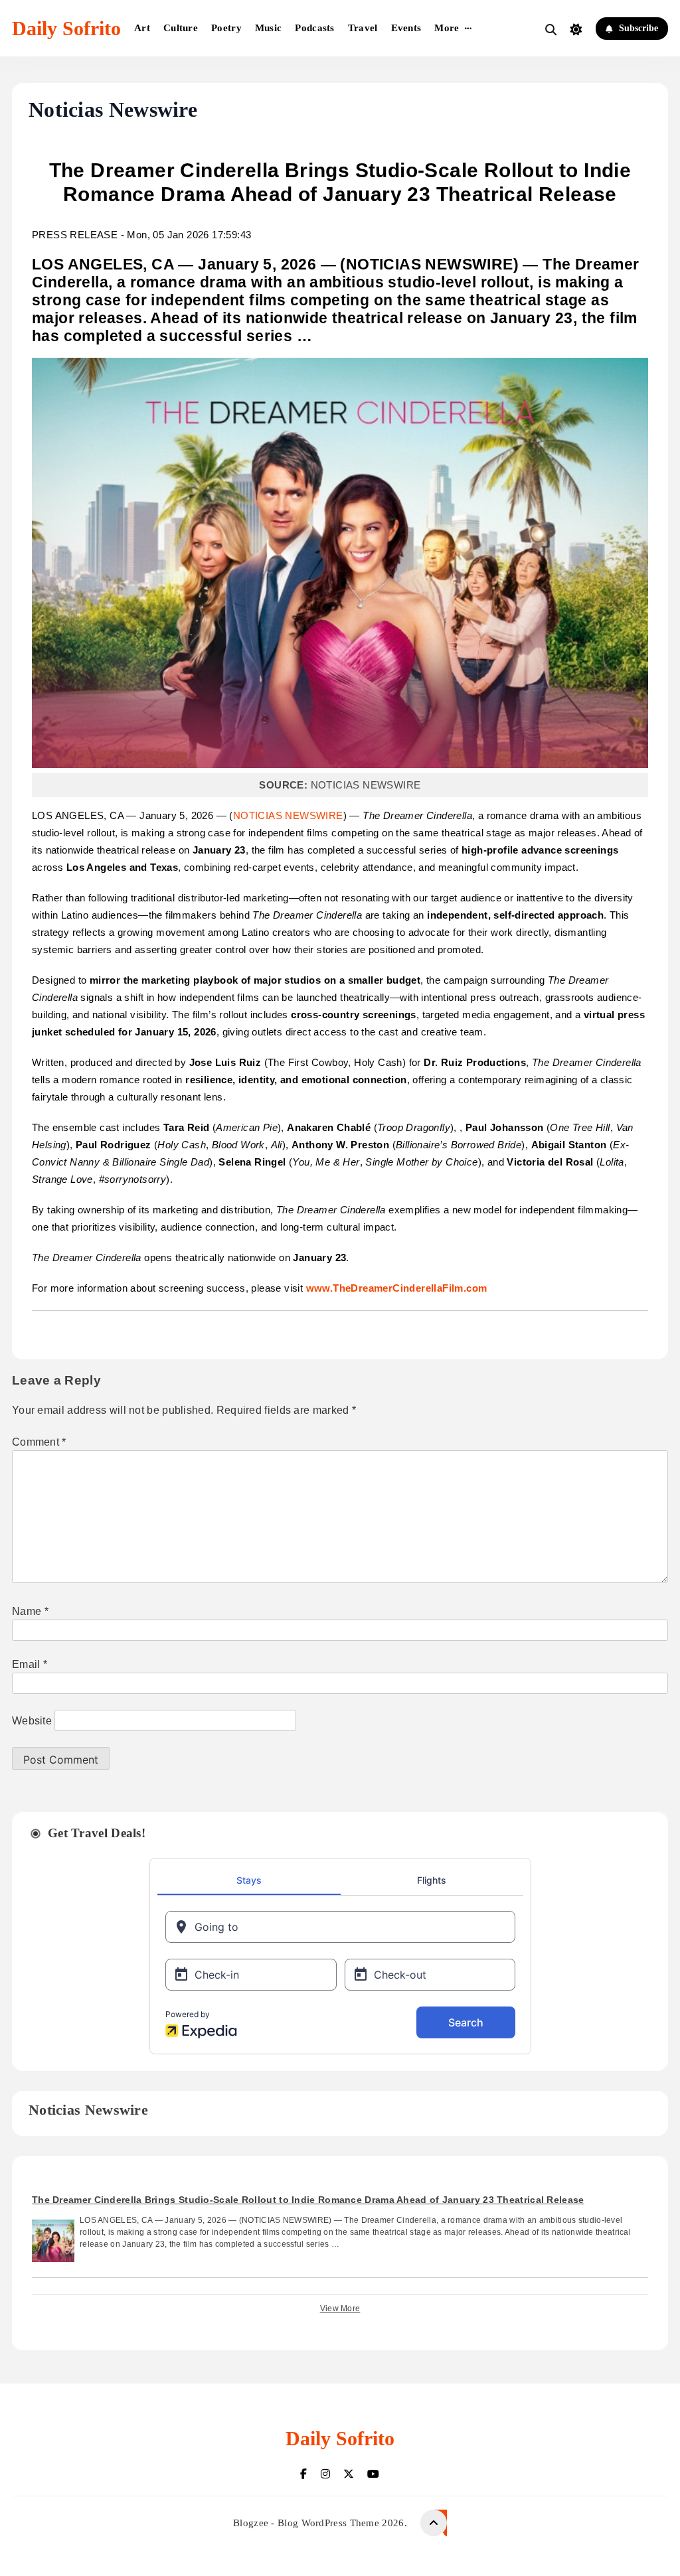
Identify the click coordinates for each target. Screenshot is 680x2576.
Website (32, 1721)
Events (406, 28)
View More (340, 2309)
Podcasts (314, 28)
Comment (39, 1442)
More (447, 28)
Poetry (226, 28)
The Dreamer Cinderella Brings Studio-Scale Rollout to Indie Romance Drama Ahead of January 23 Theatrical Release (308, 2200)
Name (30, 1611)
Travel (363, 28)
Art (142, 28)
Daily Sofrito (66, 28)
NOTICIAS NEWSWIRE (288, 815)
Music (269, 28)
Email (30, 1664)
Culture (181, 28)
